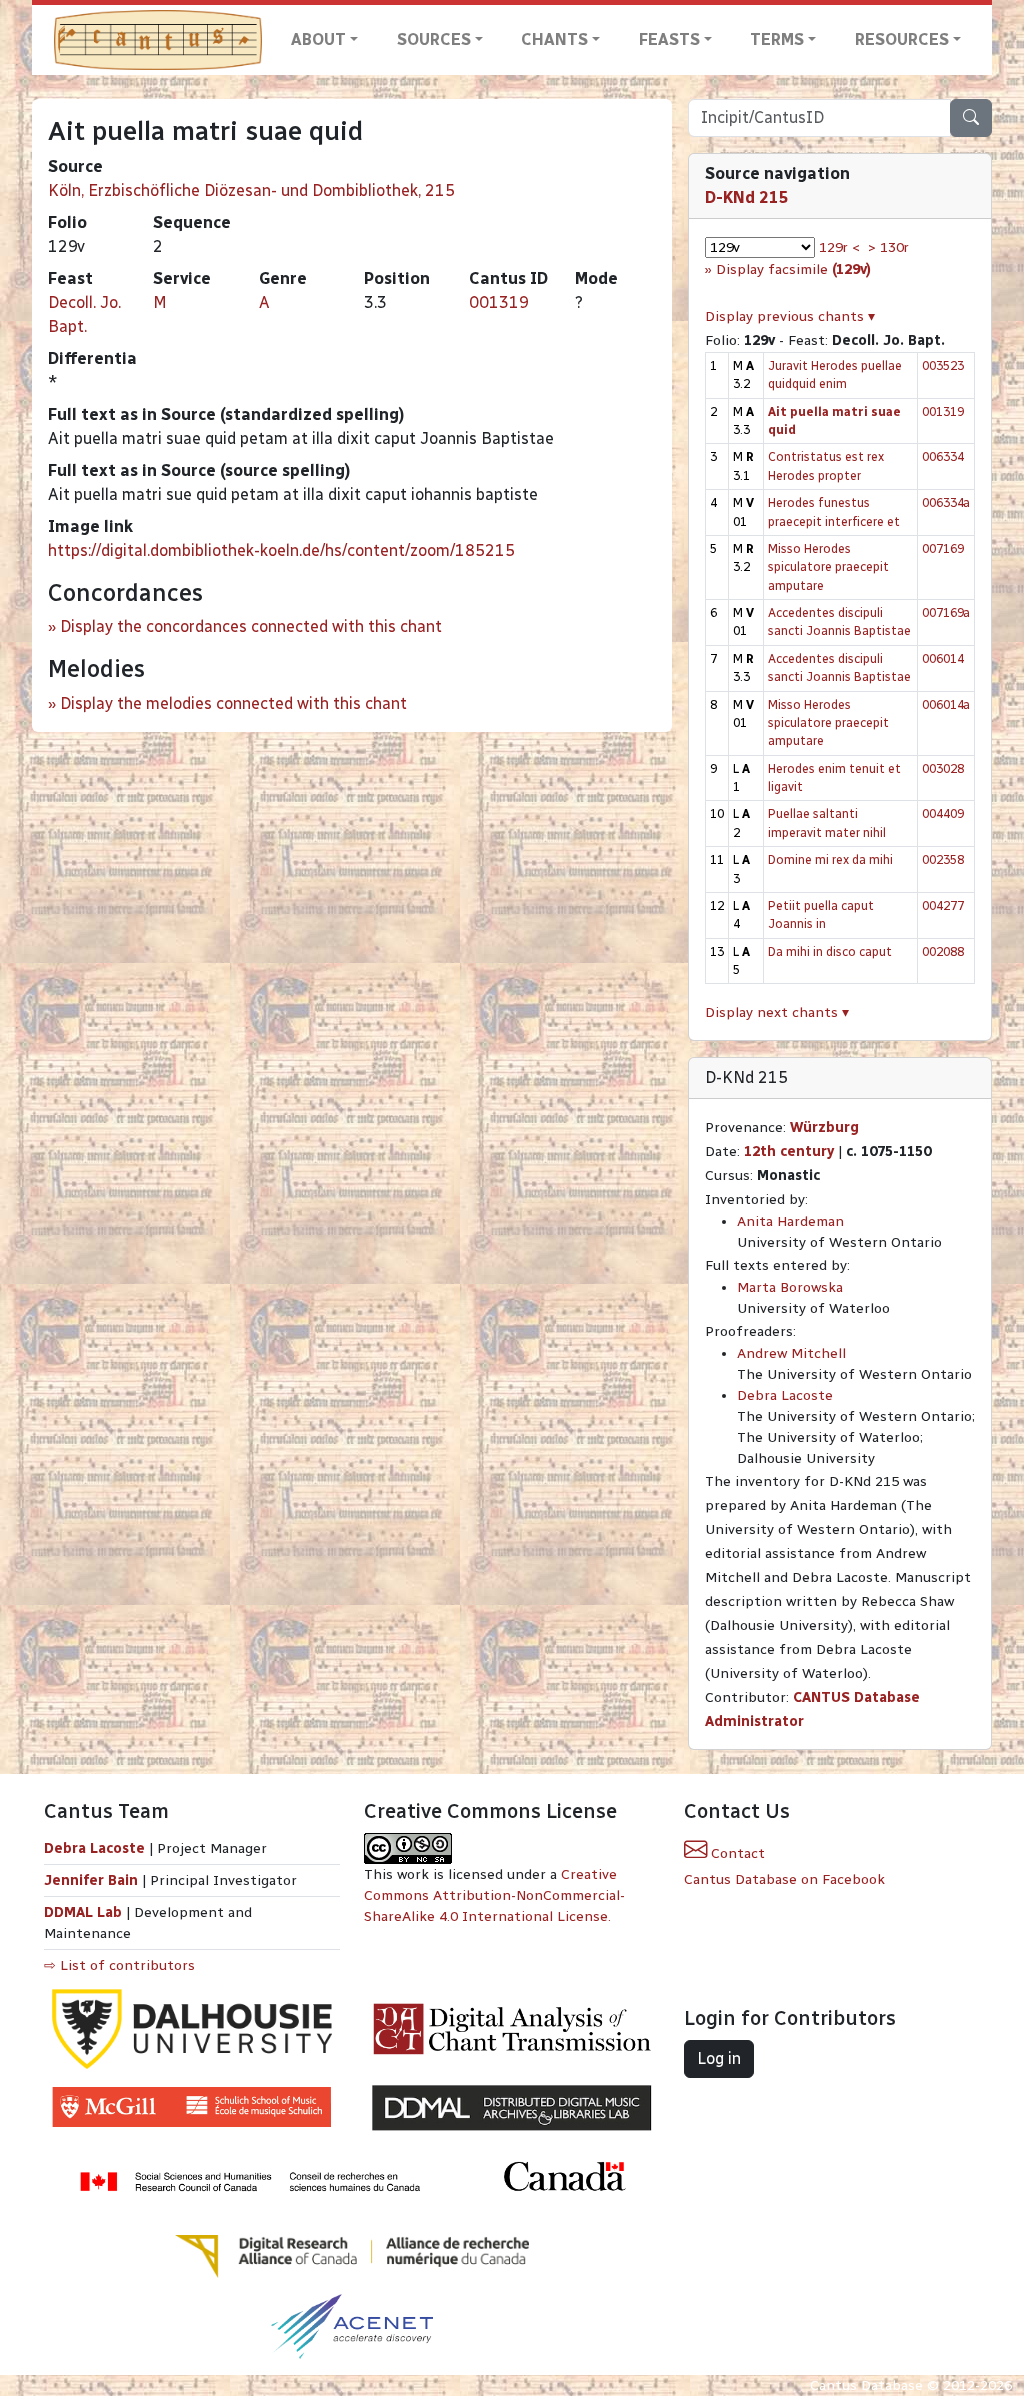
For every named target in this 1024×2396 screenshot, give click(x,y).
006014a (946, 704)
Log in (719, 2058)
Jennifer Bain (93, 1880)
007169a (946, 612)
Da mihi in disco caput (830, 951)
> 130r (888, 247)
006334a (946, 502)
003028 (943, 768)
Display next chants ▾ (777, 1012)
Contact (736, 1853)
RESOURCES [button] (902, 39)
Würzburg (824, 1127)
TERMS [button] (777, 39)
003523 (943, 365)
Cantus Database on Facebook (784, 1879)
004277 (943, 905)
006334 (943, 456)
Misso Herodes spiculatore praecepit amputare (828, 567)
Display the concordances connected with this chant (251, 626)
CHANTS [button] (554, 39)
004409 (943, 813)
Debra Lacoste (785, 1395)
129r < (839, 247)
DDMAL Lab (83, 1912)
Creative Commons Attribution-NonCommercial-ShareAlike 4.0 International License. (494, 1895)
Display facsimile (793, 269)
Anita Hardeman (790, 1221)
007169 (943, 548)
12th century (789, 1151)
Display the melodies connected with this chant (233, 703)
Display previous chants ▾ (790, 316)
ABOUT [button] (318, 39)
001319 (499, 302)
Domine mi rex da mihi (830, 859)
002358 (943, 859)
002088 (943, 951)
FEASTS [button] (669, 39)
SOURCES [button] (434, 39)
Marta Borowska (790, 1287)
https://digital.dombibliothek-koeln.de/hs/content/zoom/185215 (281, 550)
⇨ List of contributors (119, 1965)
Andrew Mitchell (791, 1353)
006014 (943, 658)
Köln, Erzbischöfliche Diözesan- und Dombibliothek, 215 (251, 190)
